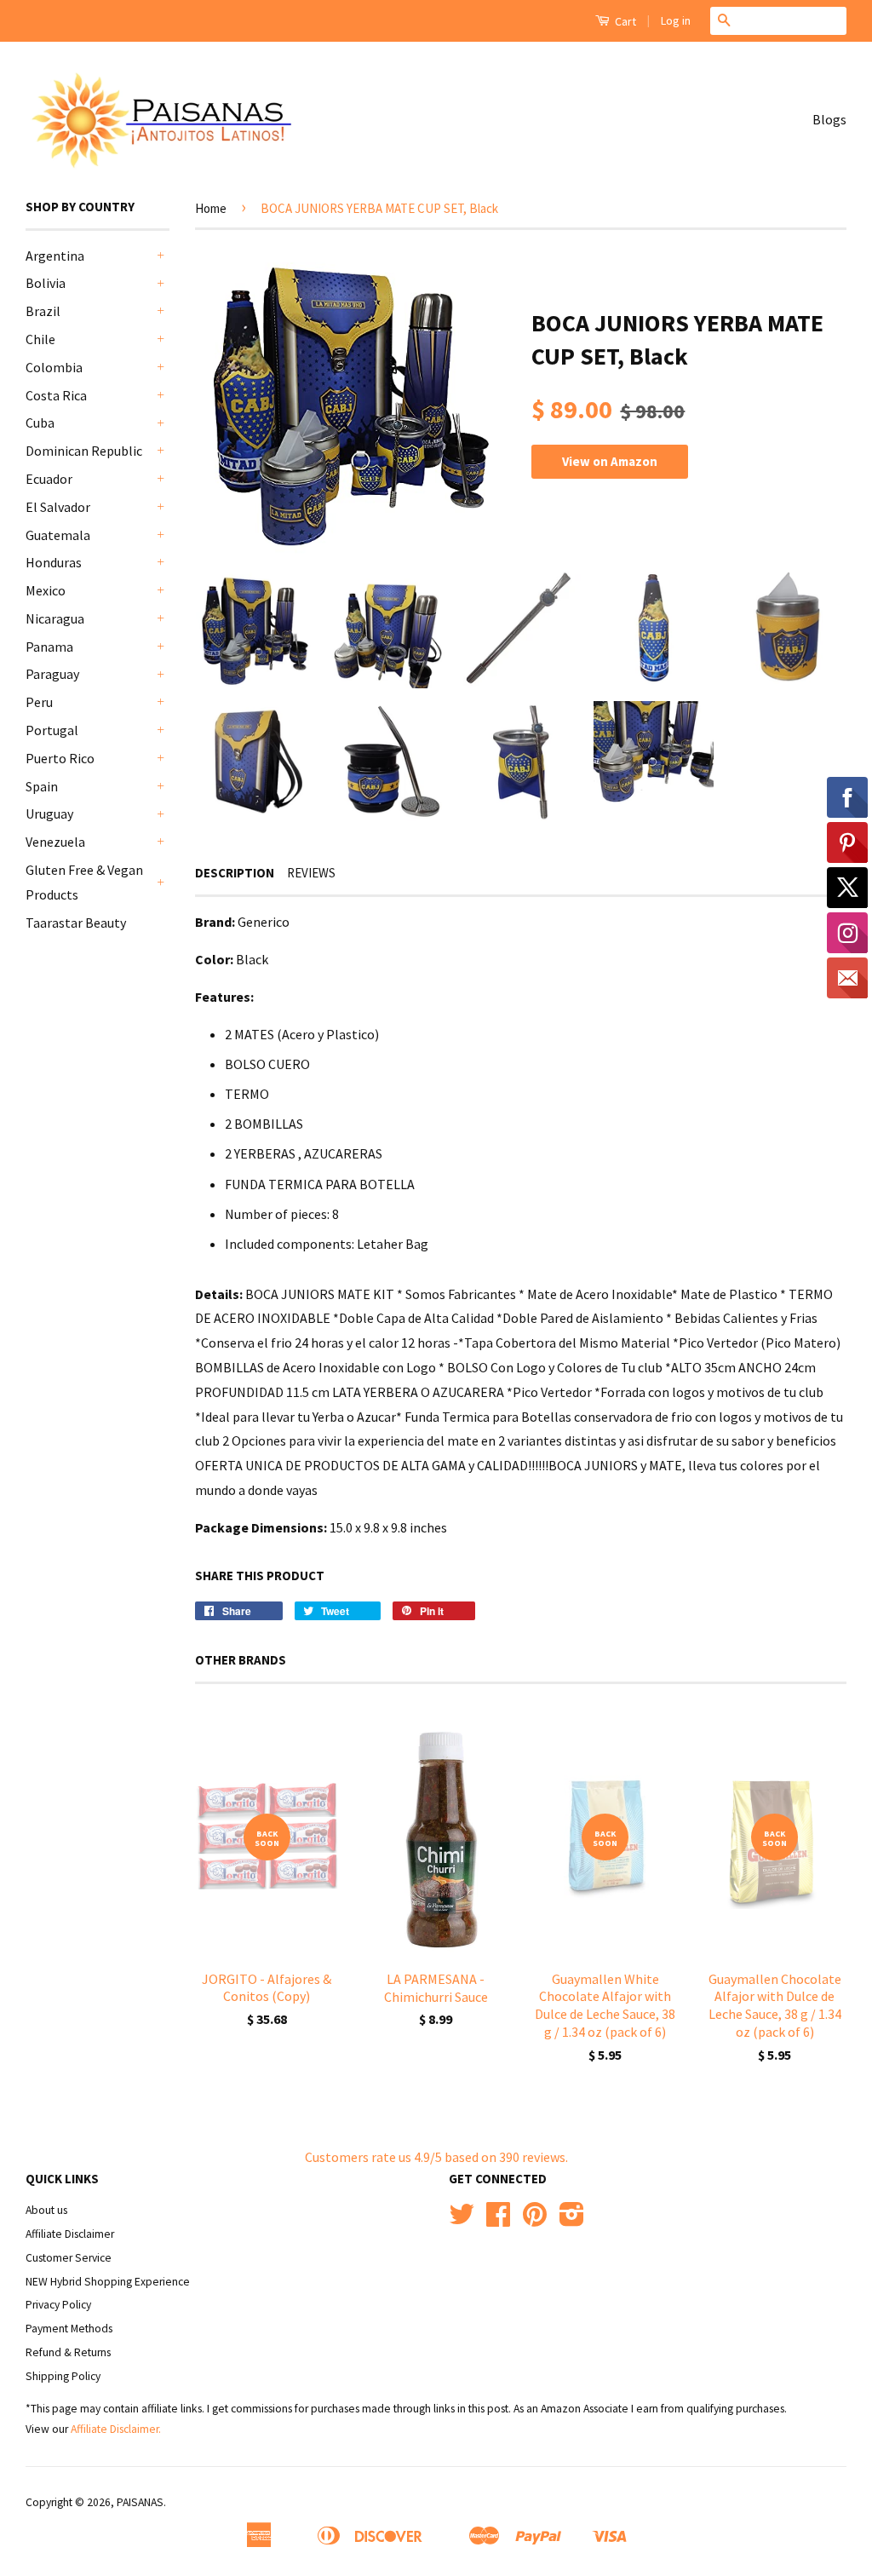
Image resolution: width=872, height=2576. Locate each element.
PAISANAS (140, 2502)
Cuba (40, 423)
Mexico (46, 590)
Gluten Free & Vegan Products (84, 882)
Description (235, 873)
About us (46, 2210)
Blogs (829, 119)
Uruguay (49, 814)
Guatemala (58, 535)
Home (211, 208)
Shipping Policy (63, 2376)
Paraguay (52, 674)
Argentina (55, 256)
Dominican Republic (84, 451)
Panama (49, 647)
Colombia (54, 367)
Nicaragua (55, 618)
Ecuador (49, 479)
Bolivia (46, 283)
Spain (42, 786)
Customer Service (69, 2258)
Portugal (52, 730)
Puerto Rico (60, 758)
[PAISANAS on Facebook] (498, 2220)
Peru (39, 702)
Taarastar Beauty (76, 923)
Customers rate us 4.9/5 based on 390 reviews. (436, 2157)
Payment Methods (69, 2329)
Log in (676, 20)
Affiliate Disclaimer (70, 2234)
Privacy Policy (58, 2305)
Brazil (43, 311)
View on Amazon (610, 461)
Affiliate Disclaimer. (116, 2429)
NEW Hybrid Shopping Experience (108, 2282)
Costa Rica (56, 395)
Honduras (54, 562)
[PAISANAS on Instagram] (572, 2220)
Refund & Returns (68, 2352)
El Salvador (58, 507)
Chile (40, 339)
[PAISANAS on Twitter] (462, 2220)
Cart (624, 21)
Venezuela (55, 842)
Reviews (311, 873)
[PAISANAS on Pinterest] (535, 2220)
